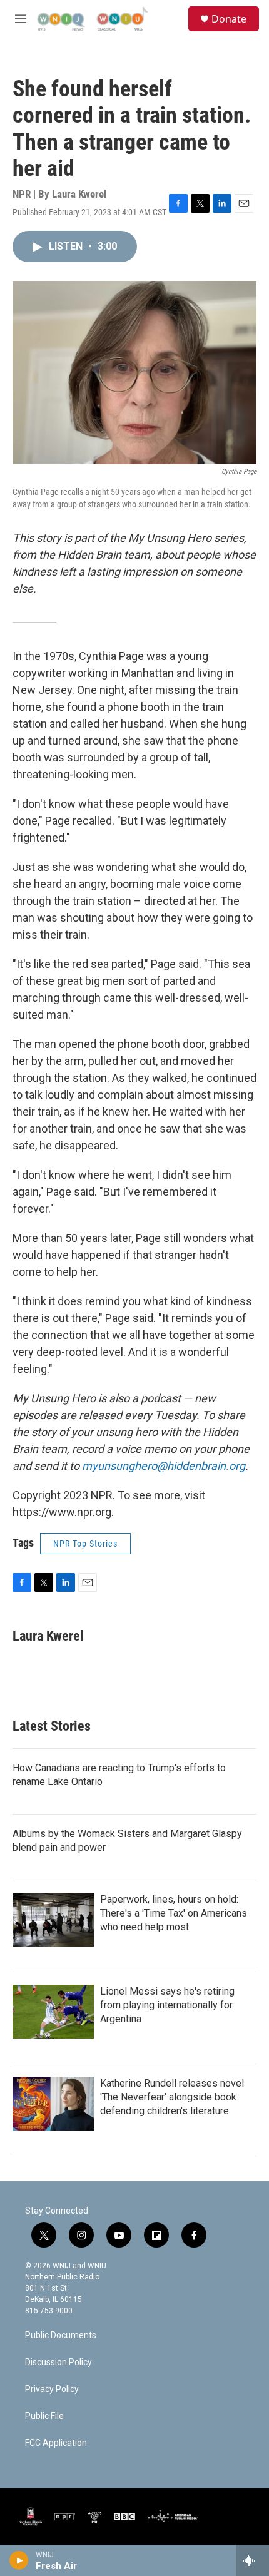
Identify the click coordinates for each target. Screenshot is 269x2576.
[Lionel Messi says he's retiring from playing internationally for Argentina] (53, 2012)
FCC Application (56, 2443)
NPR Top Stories (85, 1544)
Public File (44, 2416)
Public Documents (61, 2335)
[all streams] (252, 2560)
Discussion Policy (58, 2362)
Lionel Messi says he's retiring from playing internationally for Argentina (167, 2005)
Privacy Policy (52, 2389)
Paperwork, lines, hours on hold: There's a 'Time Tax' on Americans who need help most (174, 1913)
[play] (19, 2560)
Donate (229, 19)
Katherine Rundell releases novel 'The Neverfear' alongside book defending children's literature (172, 2097)
